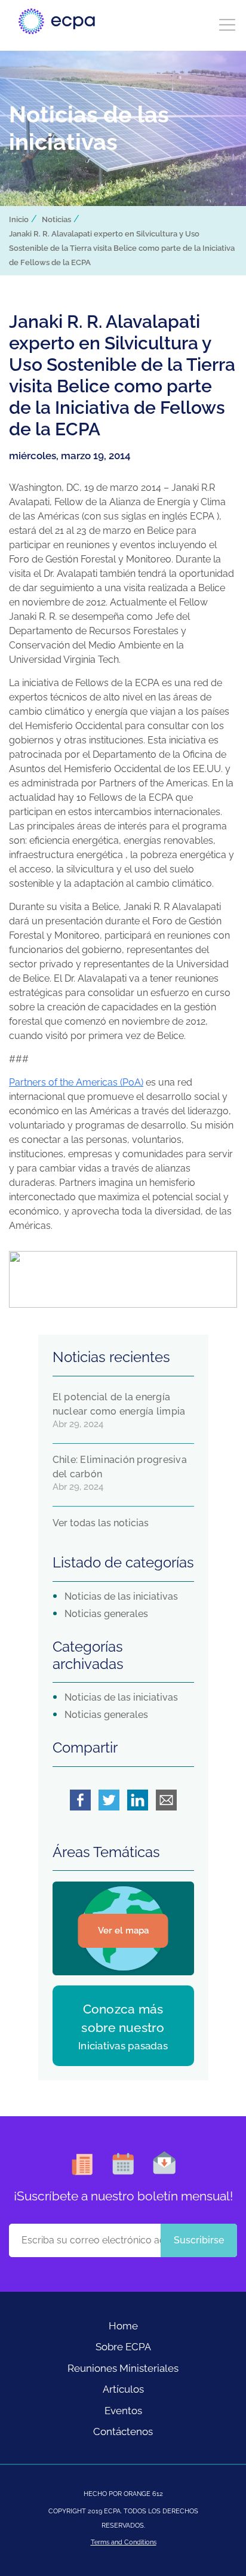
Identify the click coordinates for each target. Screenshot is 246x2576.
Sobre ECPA (123, 2347)
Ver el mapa (123, 1931)
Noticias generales (106, 1614)
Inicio (19, 219)
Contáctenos (123, 2431)
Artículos (123, 2389)
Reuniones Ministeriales (123, 2368)
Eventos (123, 2411)
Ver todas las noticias (101, 1523)
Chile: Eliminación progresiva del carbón (120, 1467)
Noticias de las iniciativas (121, 1596)
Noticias (56, 219)
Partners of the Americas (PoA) (76, 1082)
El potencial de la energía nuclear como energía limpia (119, 1404)
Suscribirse (199, 2240)
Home (123, 2326)
